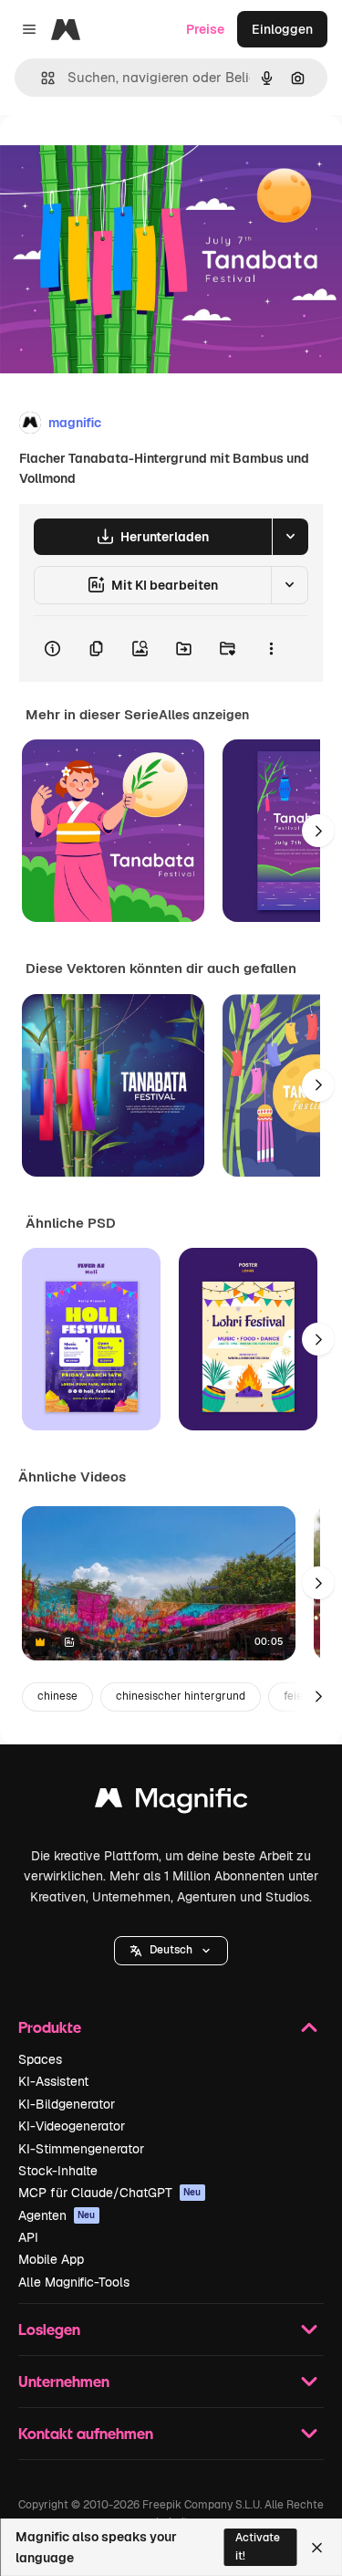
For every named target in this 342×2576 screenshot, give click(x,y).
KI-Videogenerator (72, 2126)
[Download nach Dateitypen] (290, 537)
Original (117, 157)
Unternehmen (64, 2381)
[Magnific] (171, 1802)
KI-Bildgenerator (67, 2104)
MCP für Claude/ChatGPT (110, 2193)
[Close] (317, 2548)
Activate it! (258, 2546)
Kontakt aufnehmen (86, 2433)
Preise (205, 29)
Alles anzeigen (204, 715)
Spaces (40, 2059)
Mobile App (51, 2259)
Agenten (57, 2215)
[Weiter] (318, 831)
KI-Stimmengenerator (81, 2149)
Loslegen (49, 2329)
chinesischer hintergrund (181, 1696)
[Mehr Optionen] (271, 649)
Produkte (50, 2027)
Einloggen (282, 29)
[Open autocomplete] (41, 78)
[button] (171, 1951)
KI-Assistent (53, 2081)
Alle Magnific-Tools (74, 2282)
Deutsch (171, 1950)
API (28, 2237)
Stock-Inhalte (58, 2171)
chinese (57, 1696)
